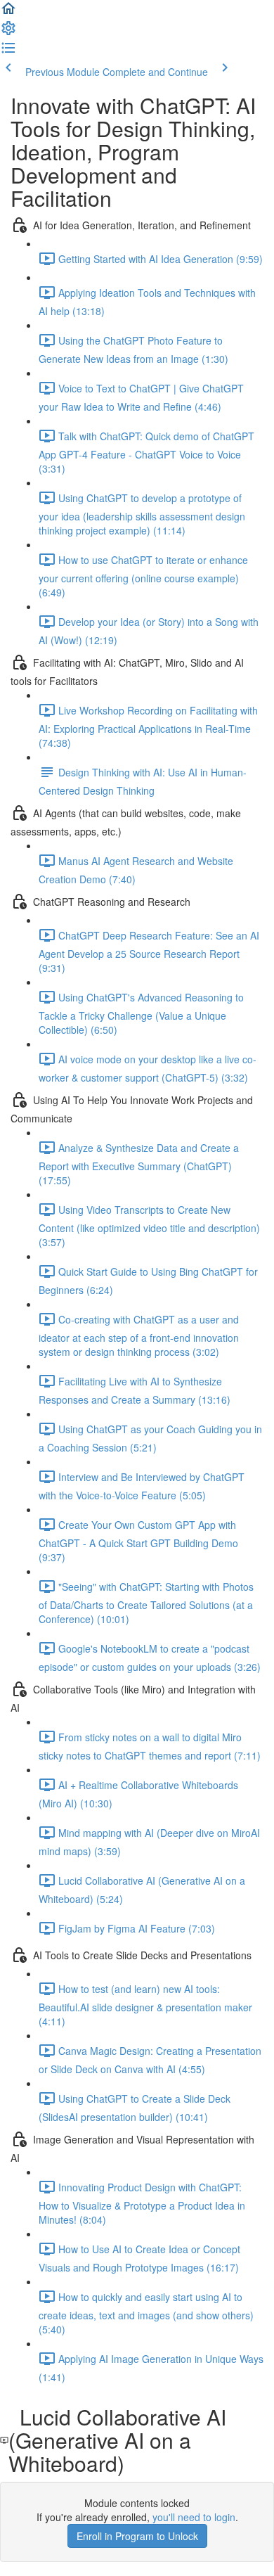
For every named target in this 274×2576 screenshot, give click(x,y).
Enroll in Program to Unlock (137, 2536)
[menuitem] (8, 32)
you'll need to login (194, 2517)
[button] (8, 13)
